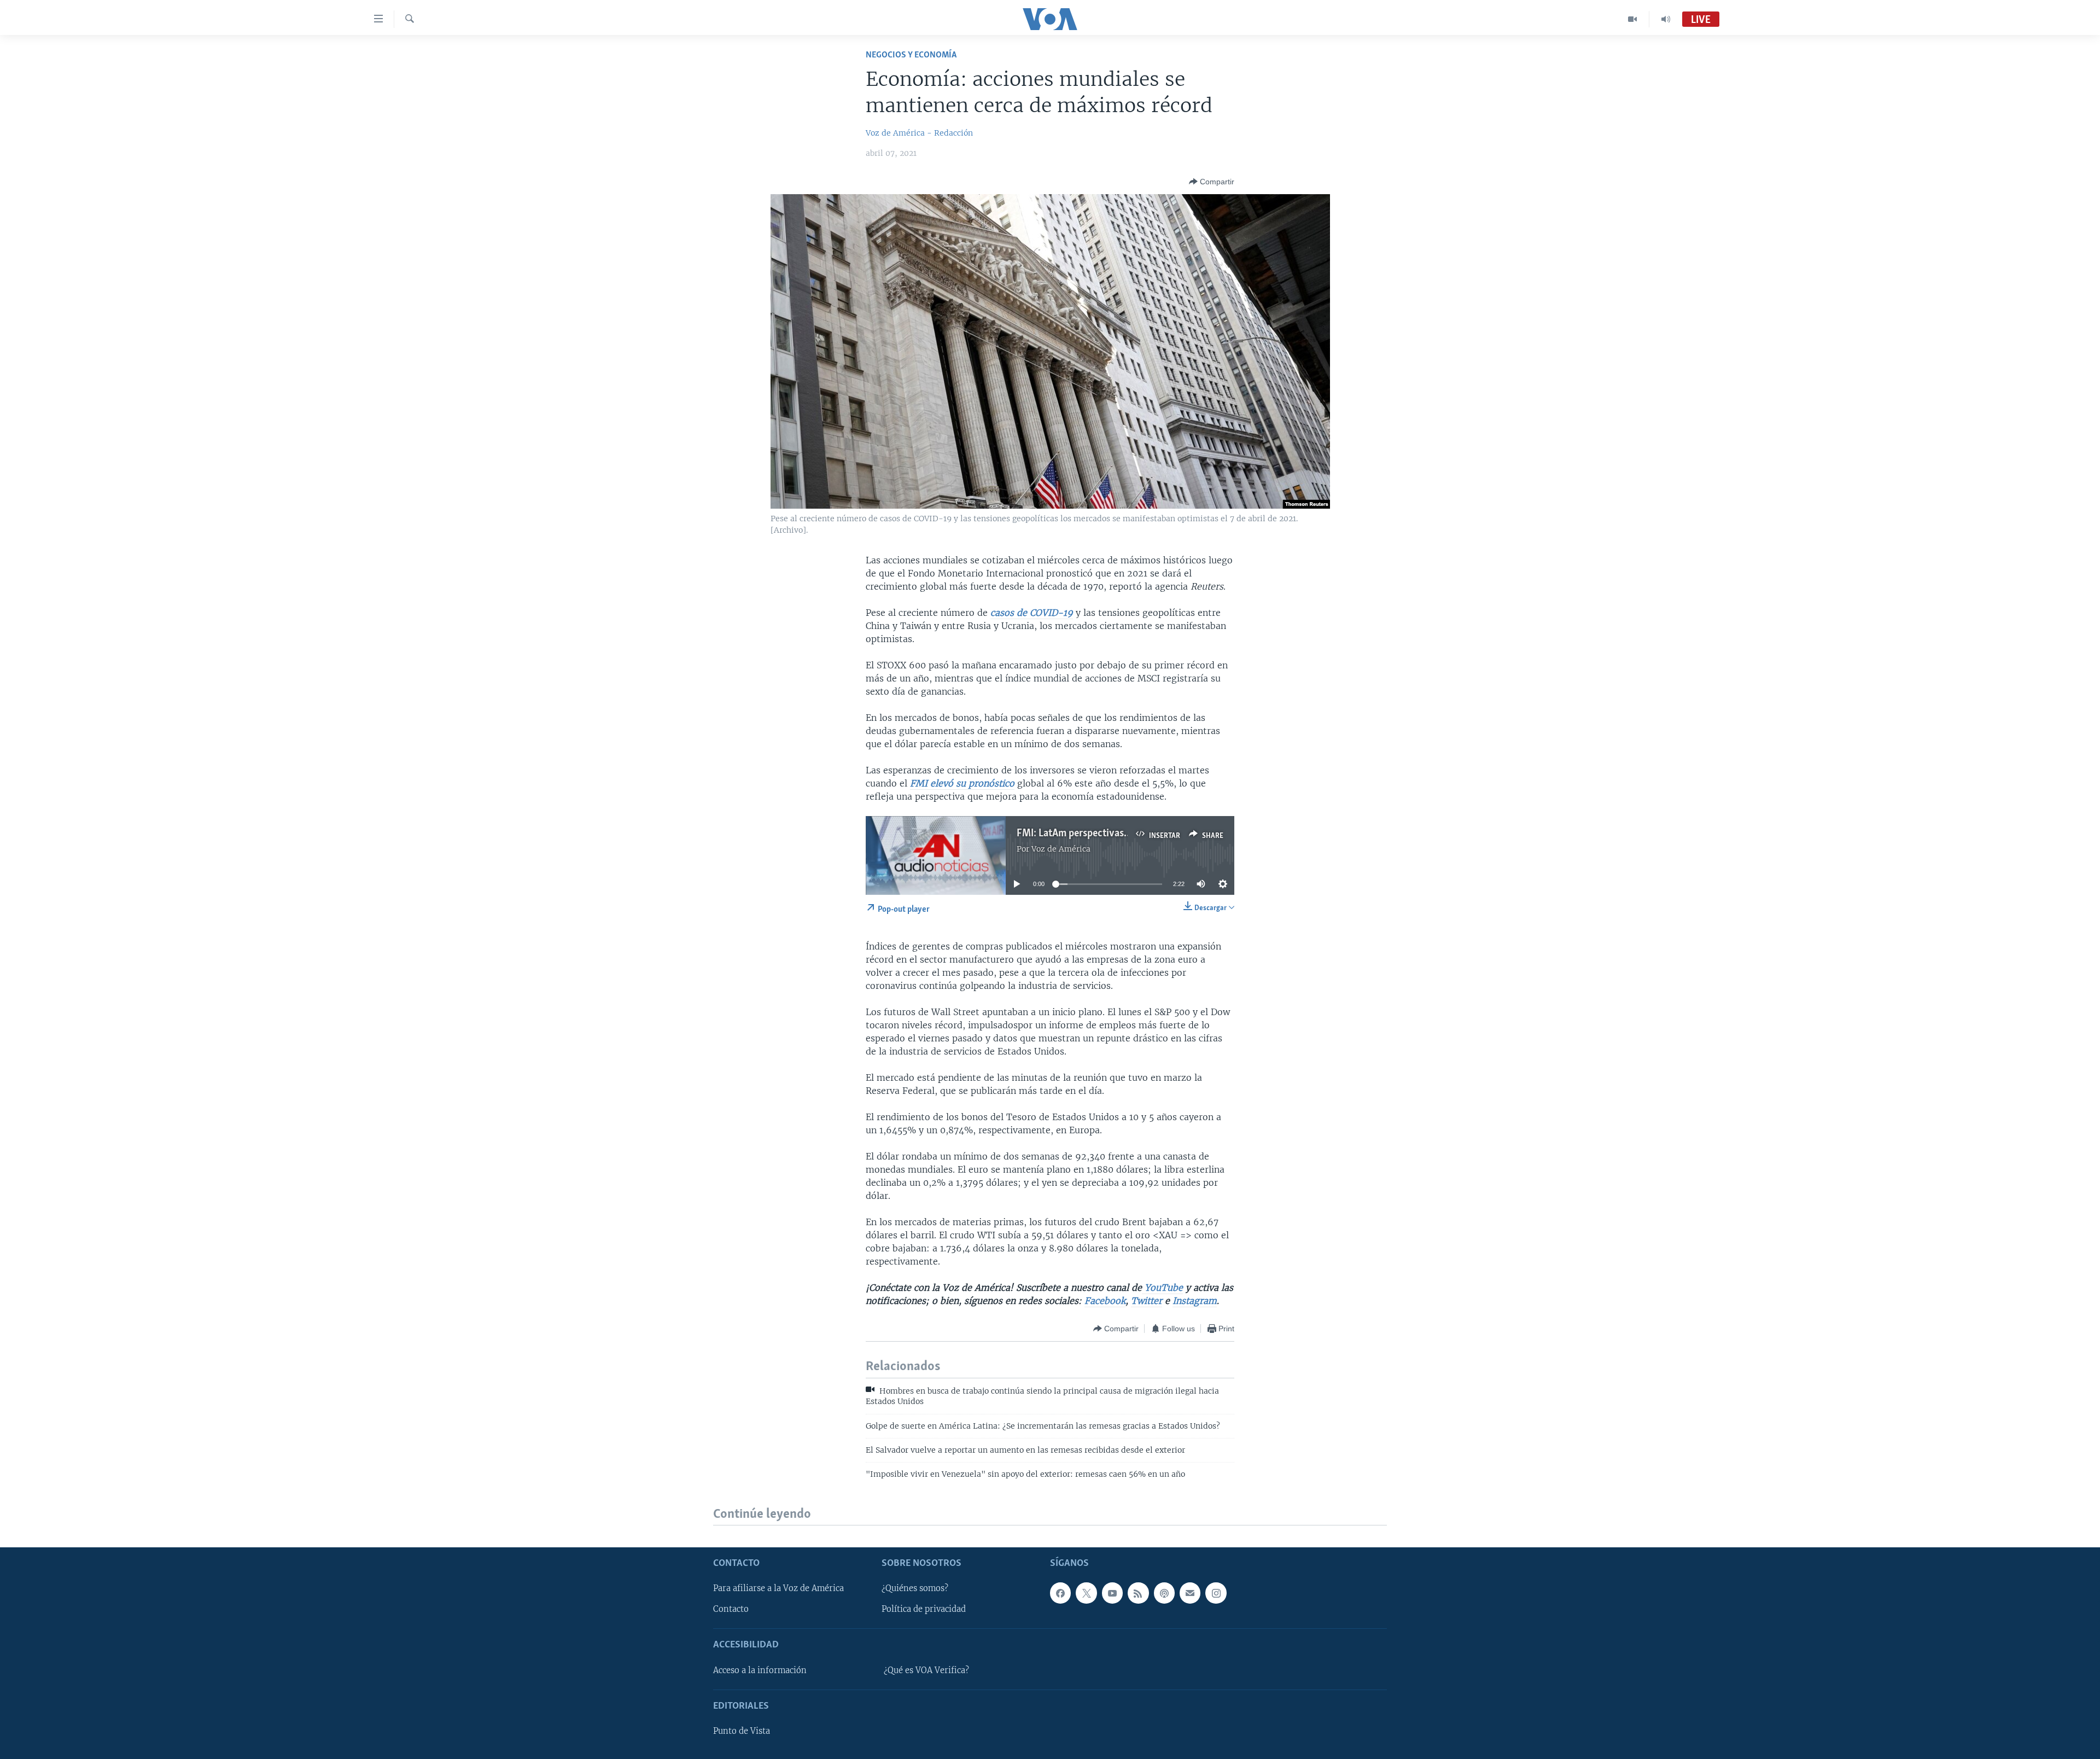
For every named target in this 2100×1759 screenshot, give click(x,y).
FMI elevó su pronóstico (962, 783)
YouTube (1162, 1288)
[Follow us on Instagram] (1216, 1593)
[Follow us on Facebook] (1060, 1593)
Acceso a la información (760, 1670)
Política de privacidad (924, 1609)
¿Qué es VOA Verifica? (926, 1670)
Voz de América (1061, 849)
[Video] (1633, 19)
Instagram (1195, 1301)
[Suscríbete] (1190, 1593)
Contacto (731, 1609)
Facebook (1105, 1301)
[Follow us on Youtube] (1112, 1593)
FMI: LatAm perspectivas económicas (1097, 834)
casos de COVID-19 (1032, 613)
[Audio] (1666, 19)
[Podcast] (1164, 1593)
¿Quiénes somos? (915, 1588)
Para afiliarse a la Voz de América (778, 1588)
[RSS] (1138, 1593)
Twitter (1147, 1301)
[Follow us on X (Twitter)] (1086, 1593)
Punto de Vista (742, 1731)
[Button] (1212, 182)
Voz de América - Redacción (919, 133)
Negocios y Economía (911, 55)
